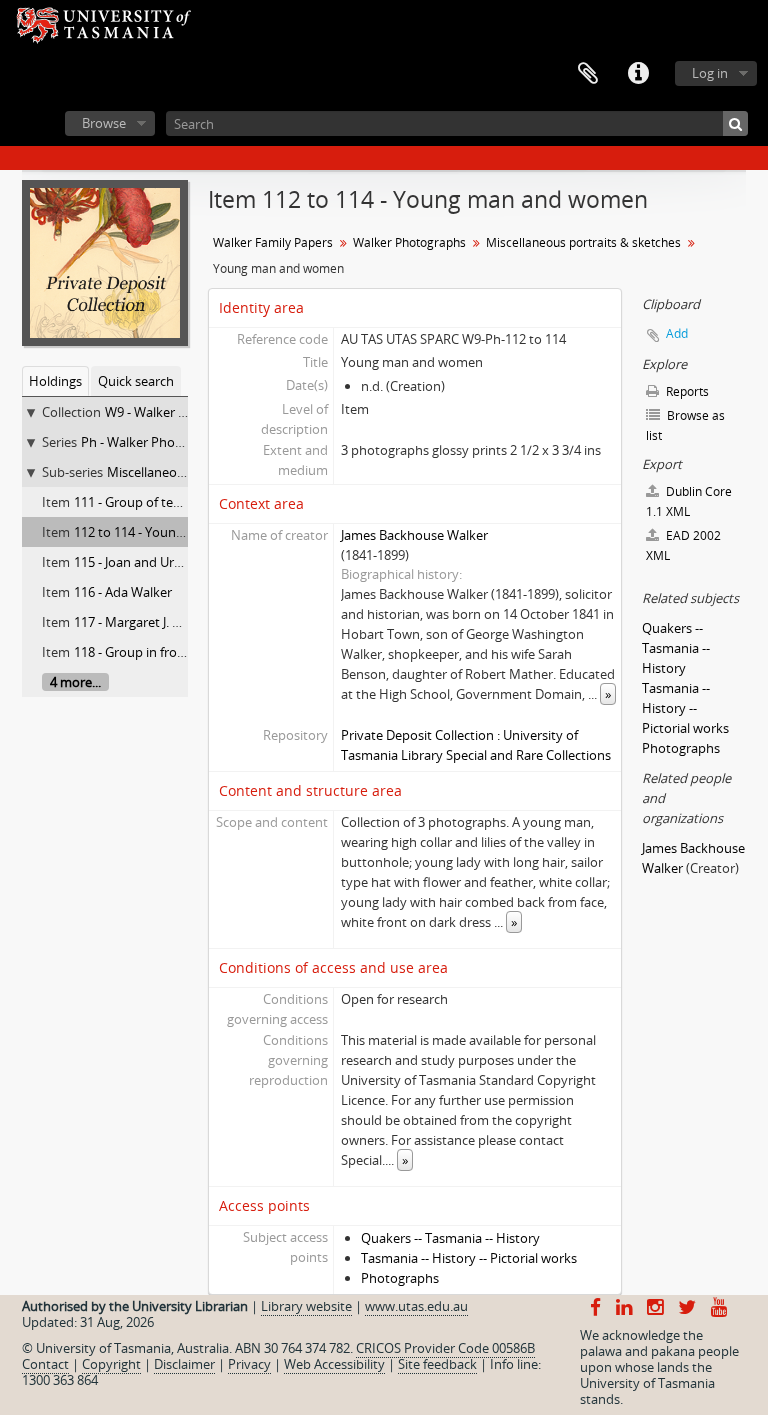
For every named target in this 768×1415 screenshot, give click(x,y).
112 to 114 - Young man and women (180, 532)
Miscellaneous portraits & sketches (583, 242)
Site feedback (437, 1364)
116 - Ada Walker (123, 592)
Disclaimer (184, 1364)
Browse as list (685, 425)
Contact (45, 1364)
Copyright (111, 1364)
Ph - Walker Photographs (155, 442)
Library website (306, 1306)
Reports (686, 391)
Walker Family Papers (273, 242)
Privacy (249, 1364)
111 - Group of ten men (142, 502)
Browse (104, 123)
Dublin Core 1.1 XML (689, 501)
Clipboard (588, 74)
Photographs (400, 1278)
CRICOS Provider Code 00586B (445, 1348)
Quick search (136, 381)
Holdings (55, 381)
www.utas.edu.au (416, 1306)
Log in (710, 73)
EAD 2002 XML (683, 545)
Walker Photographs (409, 242)
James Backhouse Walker (414, 535)
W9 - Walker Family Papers (183, 412)
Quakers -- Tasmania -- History (450, 1238)
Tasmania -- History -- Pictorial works (469, 1258)
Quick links (638, 74)
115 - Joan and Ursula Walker (158, 562)
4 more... (75, 682)
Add (677, 333)
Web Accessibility (334, 1364)
